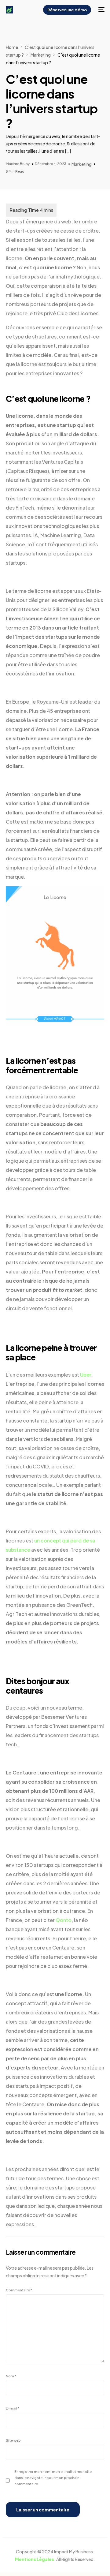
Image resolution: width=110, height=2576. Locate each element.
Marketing (82, 164)
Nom (11, 2376)
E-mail (13, 2408)
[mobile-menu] (101, 10)
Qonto (64, 1920)
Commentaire (19, 2290)
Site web (13, 2440)
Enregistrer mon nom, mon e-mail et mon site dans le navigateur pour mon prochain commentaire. (53, 2477)
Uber (86, 1375)
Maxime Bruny (18, 163)
